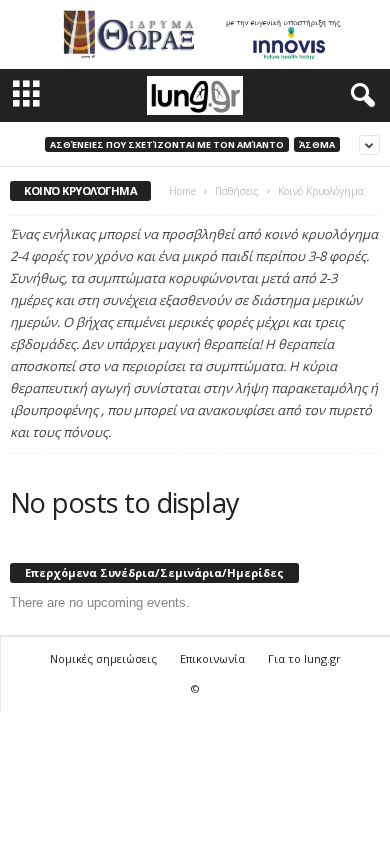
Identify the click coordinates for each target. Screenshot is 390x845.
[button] (359, 96)
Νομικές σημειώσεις (103, 658)
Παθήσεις (237, 191)
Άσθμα (317, 144)
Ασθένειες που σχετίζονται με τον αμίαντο (167, 144)
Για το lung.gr (304, 658)
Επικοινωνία (212, 658)
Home (182, 191)
